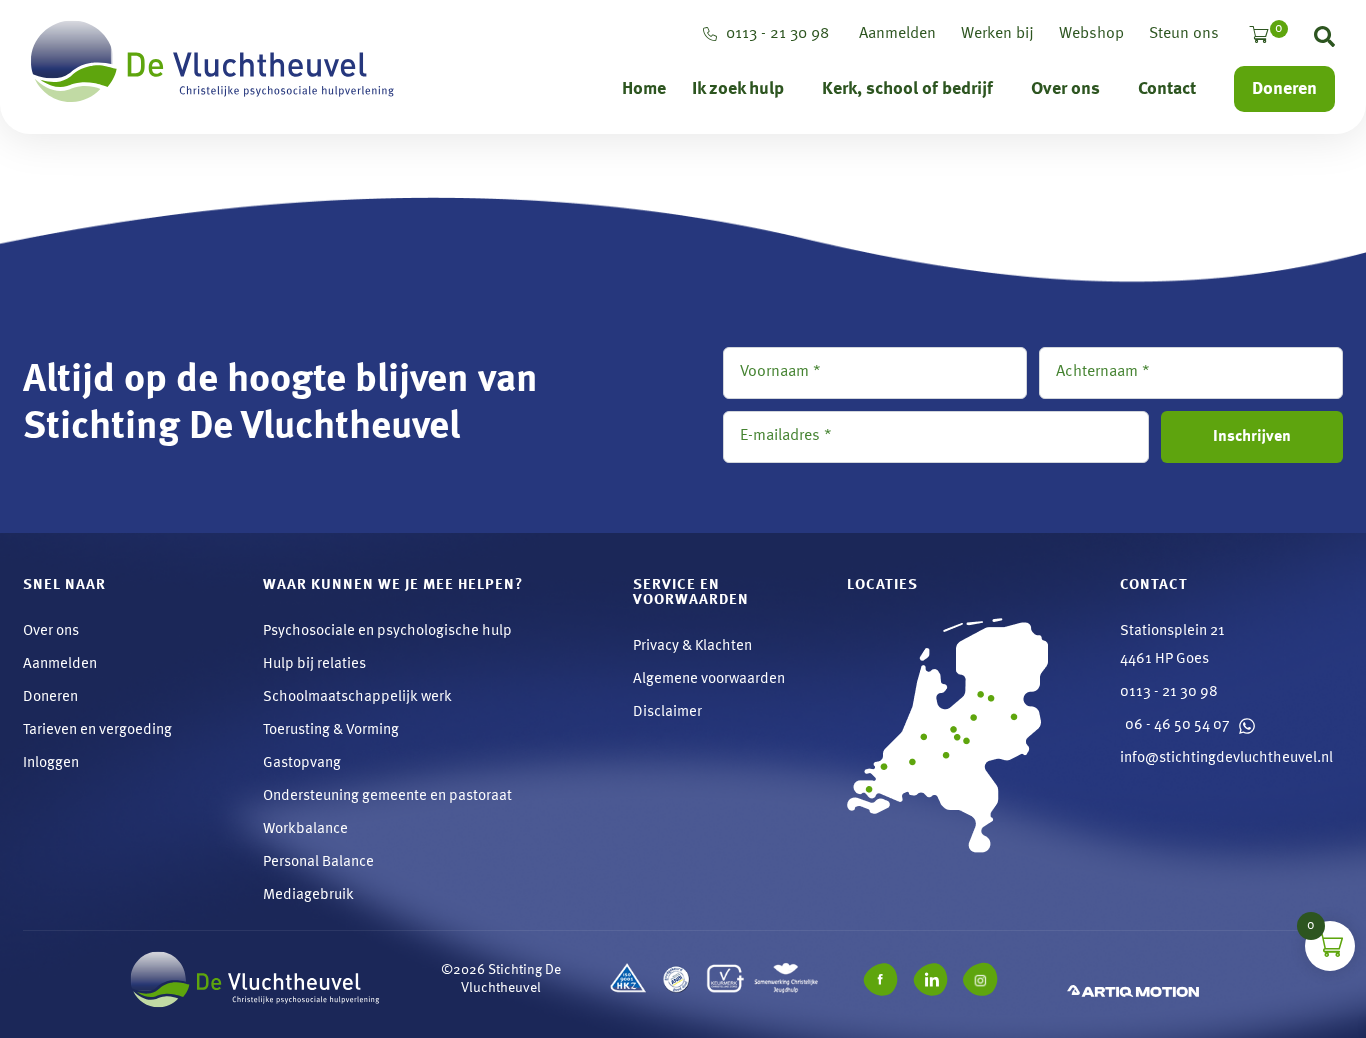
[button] (1324, 41)
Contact (1167, 89)
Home (644, 89)
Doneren (1284, 89)
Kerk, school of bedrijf (907, 89)
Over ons (1065, 89)
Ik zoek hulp (738, 89)
